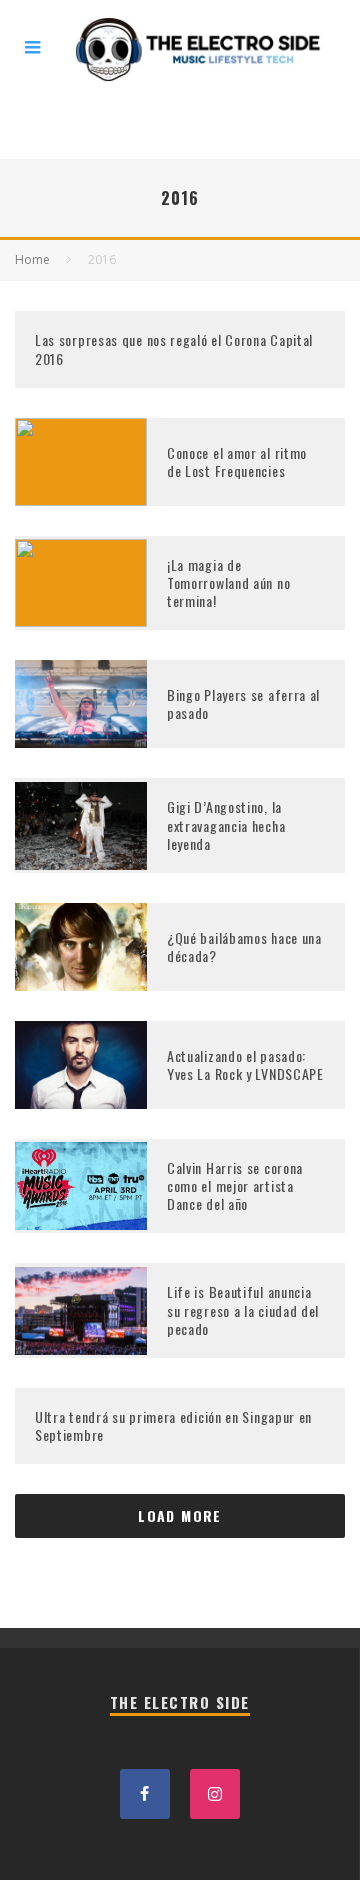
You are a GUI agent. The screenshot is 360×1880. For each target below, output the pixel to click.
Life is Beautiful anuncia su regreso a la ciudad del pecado (243, 1309)
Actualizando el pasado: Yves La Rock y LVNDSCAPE (245, 1064)
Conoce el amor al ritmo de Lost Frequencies (237, 461)
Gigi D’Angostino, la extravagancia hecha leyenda (226, 824)
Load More (180, 1515)
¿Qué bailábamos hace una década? (244, 946)
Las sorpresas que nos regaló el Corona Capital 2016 (174, 348)
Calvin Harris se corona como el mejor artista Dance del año (235, 1185)
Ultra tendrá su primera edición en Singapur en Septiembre (173, 1425)
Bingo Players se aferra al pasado (243, 703)
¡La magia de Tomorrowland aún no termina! (228, 582)
